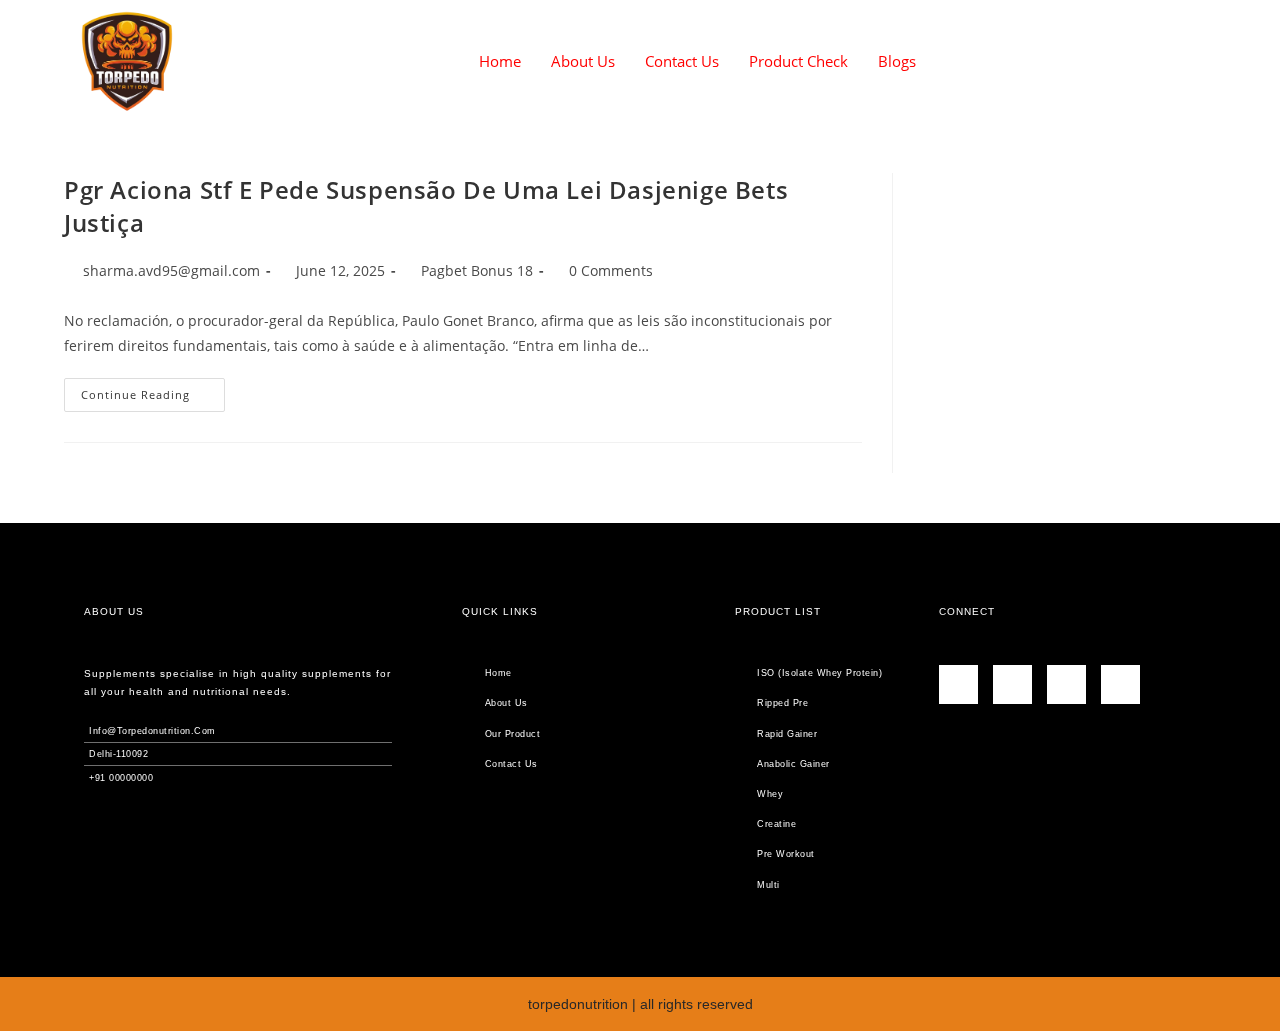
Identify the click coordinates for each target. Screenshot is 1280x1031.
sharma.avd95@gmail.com (171, 270)
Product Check (798, 61)
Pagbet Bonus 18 (477, 270)
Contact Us (682, 61)
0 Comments (611, 270)
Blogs (897, 61)
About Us (583, 61)
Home (500, 61)
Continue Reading (153, 390)
